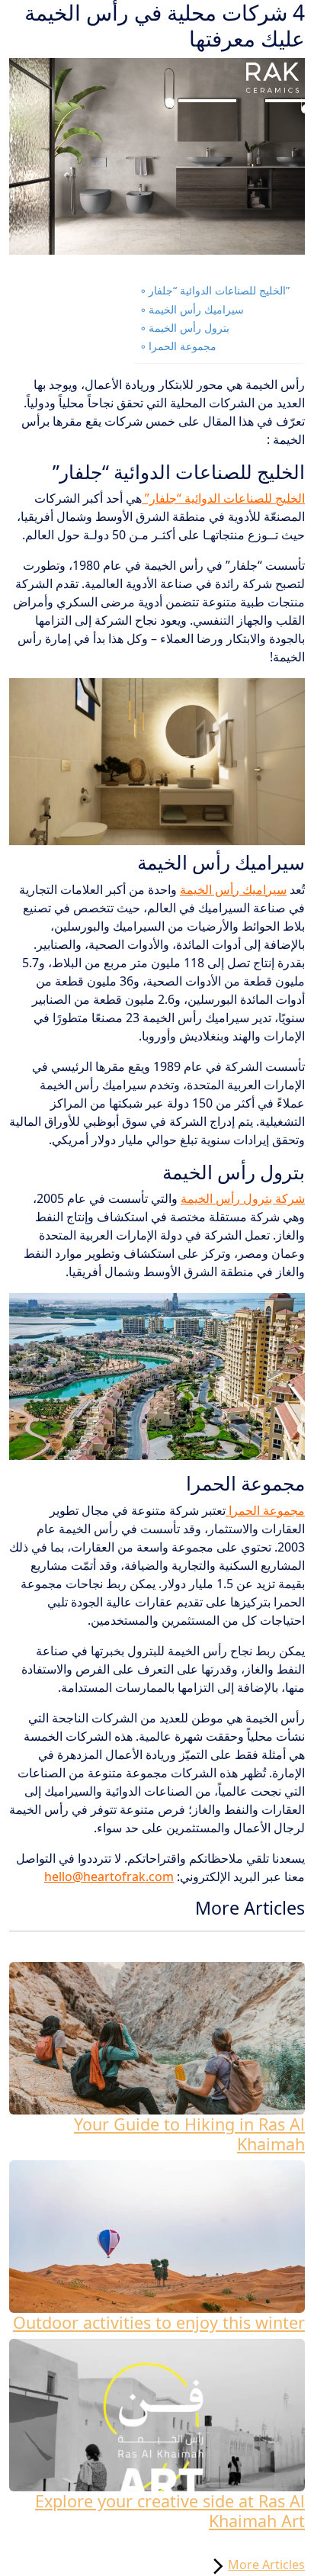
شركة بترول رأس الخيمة (243, 1198)
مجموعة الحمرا (183, 346)
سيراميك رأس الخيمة (196, 309)
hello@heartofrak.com (109, 1877)
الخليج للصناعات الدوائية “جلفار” (219, 290)
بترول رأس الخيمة (189, 328)
